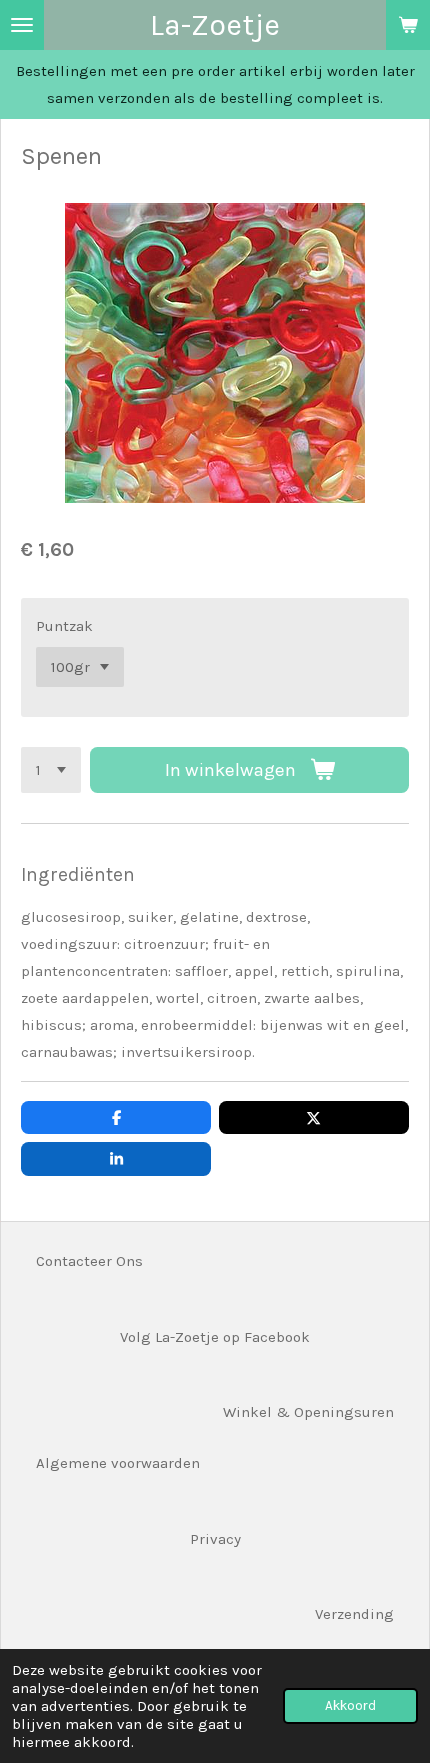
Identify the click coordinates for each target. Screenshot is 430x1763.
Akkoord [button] (350, 1705)
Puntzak (64, 626)
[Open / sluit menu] (22, 25)
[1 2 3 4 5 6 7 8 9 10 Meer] (51, 770)
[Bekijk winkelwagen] (408, 25)
